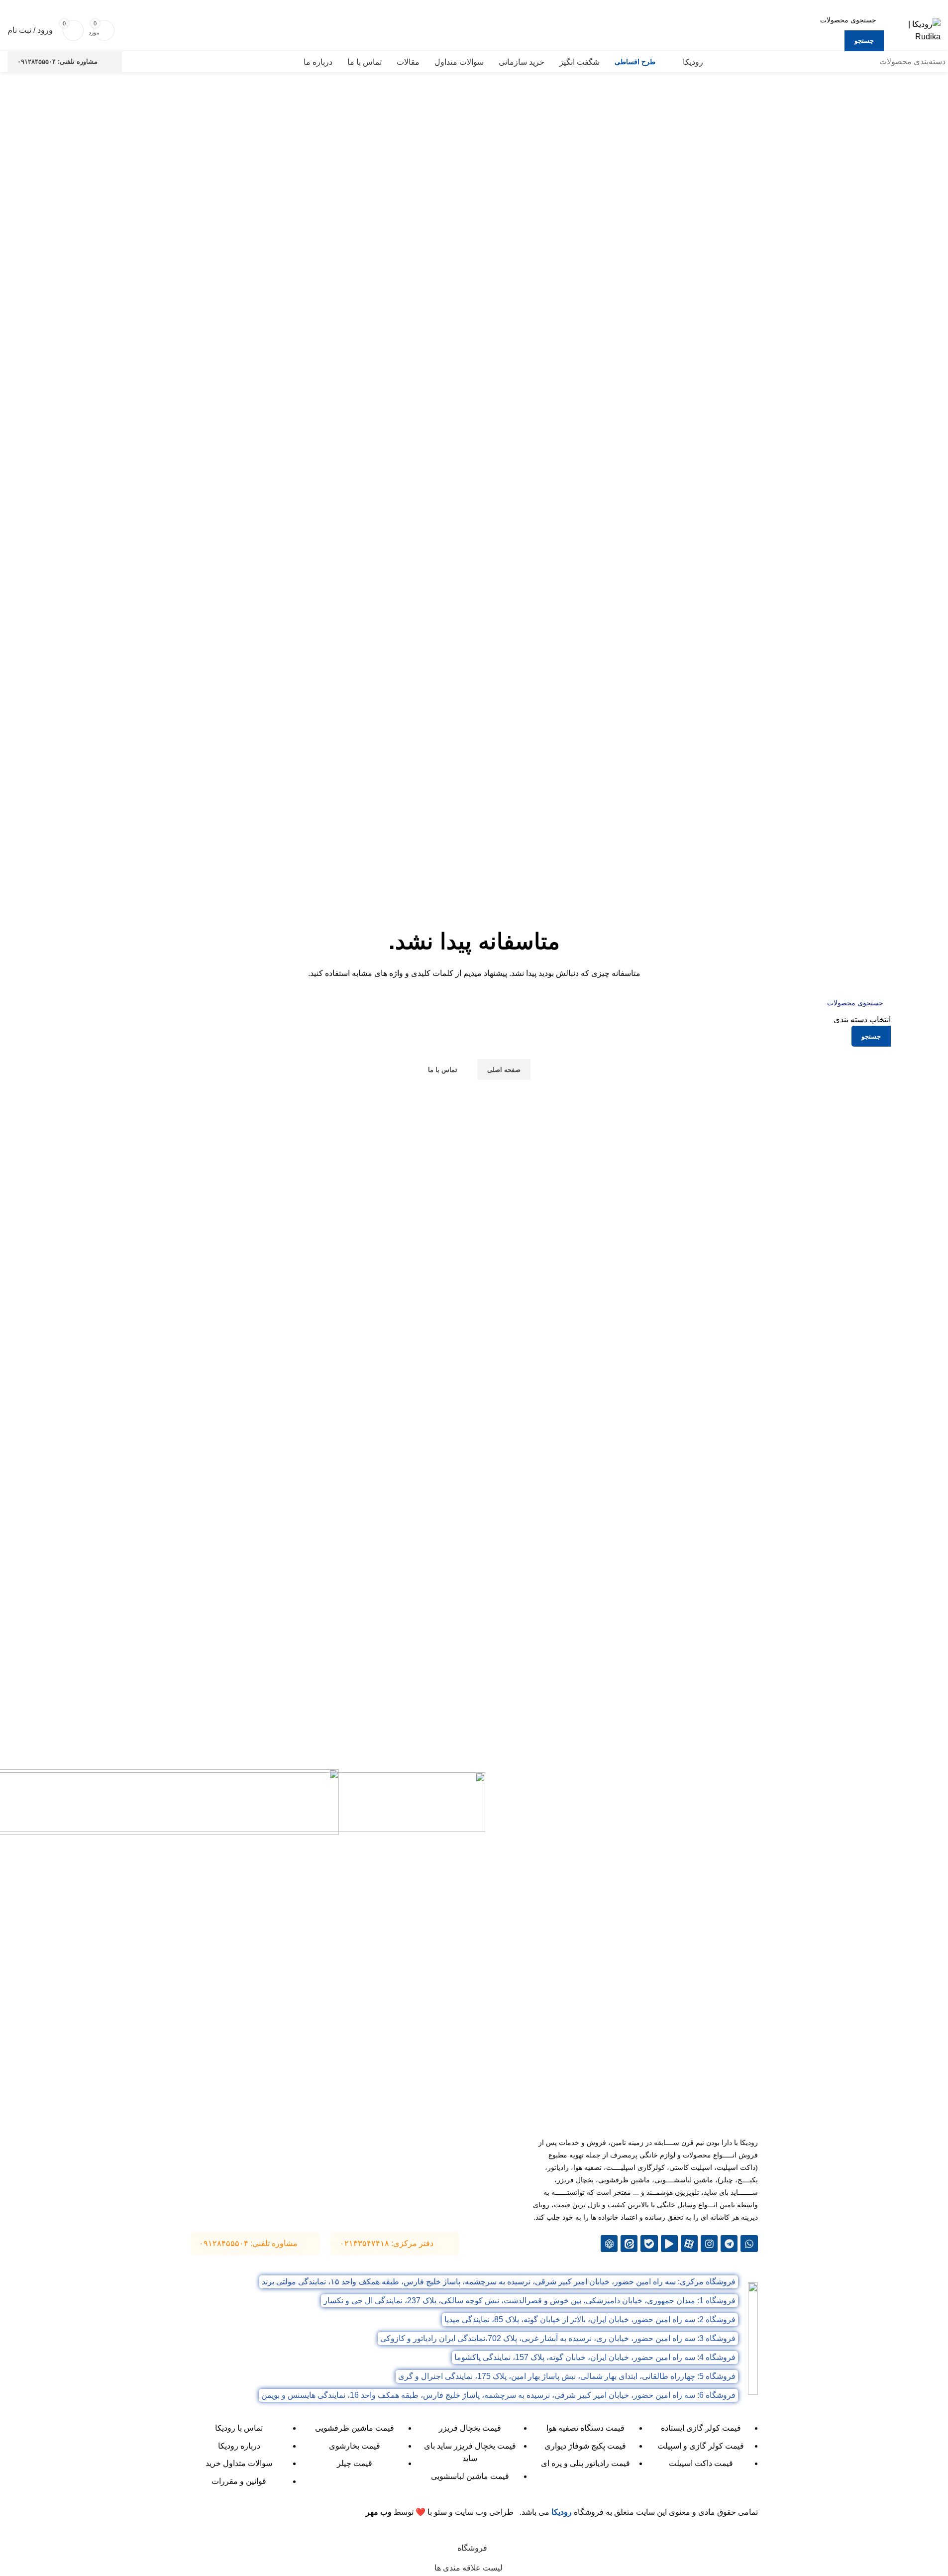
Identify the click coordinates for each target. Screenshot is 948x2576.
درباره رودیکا (239, 2446)
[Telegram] (729, 2244)
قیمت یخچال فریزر (470, 2428)
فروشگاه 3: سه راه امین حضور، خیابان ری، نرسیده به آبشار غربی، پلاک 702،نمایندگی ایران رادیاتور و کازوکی (558, 2338)
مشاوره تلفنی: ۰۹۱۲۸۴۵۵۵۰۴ (57, 61)
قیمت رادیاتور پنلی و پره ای (585, 2463)
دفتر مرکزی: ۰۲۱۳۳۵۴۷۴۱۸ (387, 2243)
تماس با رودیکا (239, 2428)
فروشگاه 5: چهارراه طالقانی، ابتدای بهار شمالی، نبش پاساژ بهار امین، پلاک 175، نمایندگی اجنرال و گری (567, 2376)
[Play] (669, 2244)
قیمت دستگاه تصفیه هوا (585, 2428)
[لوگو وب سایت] (915, 30)
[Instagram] (709, 2244)
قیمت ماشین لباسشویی (470, 2476)
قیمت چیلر (355, 2463)
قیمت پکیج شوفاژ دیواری (585, 2446)
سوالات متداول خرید (239, 2463)
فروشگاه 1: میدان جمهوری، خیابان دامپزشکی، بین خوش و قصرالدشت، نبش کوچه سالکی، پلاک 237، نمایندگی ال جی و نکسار (529, 2301)
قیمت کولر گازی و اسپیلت (701, 2446)
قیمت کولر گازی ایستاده (701, 2428)
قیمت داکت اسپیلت (701, 2463)
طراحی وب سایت (484, 2512)
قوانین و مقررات (239, 2481)
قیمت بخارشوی (355, 2446)
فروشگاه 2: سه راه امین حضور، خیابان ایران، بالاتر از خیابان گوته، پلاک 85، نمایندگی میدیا (590, 2319)
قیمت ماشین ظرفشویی (355, 2428)
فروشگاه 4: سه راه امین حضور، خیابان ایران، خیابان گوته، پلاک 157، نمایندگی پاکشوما (595, 2357)
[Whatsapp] (749, 2244)
